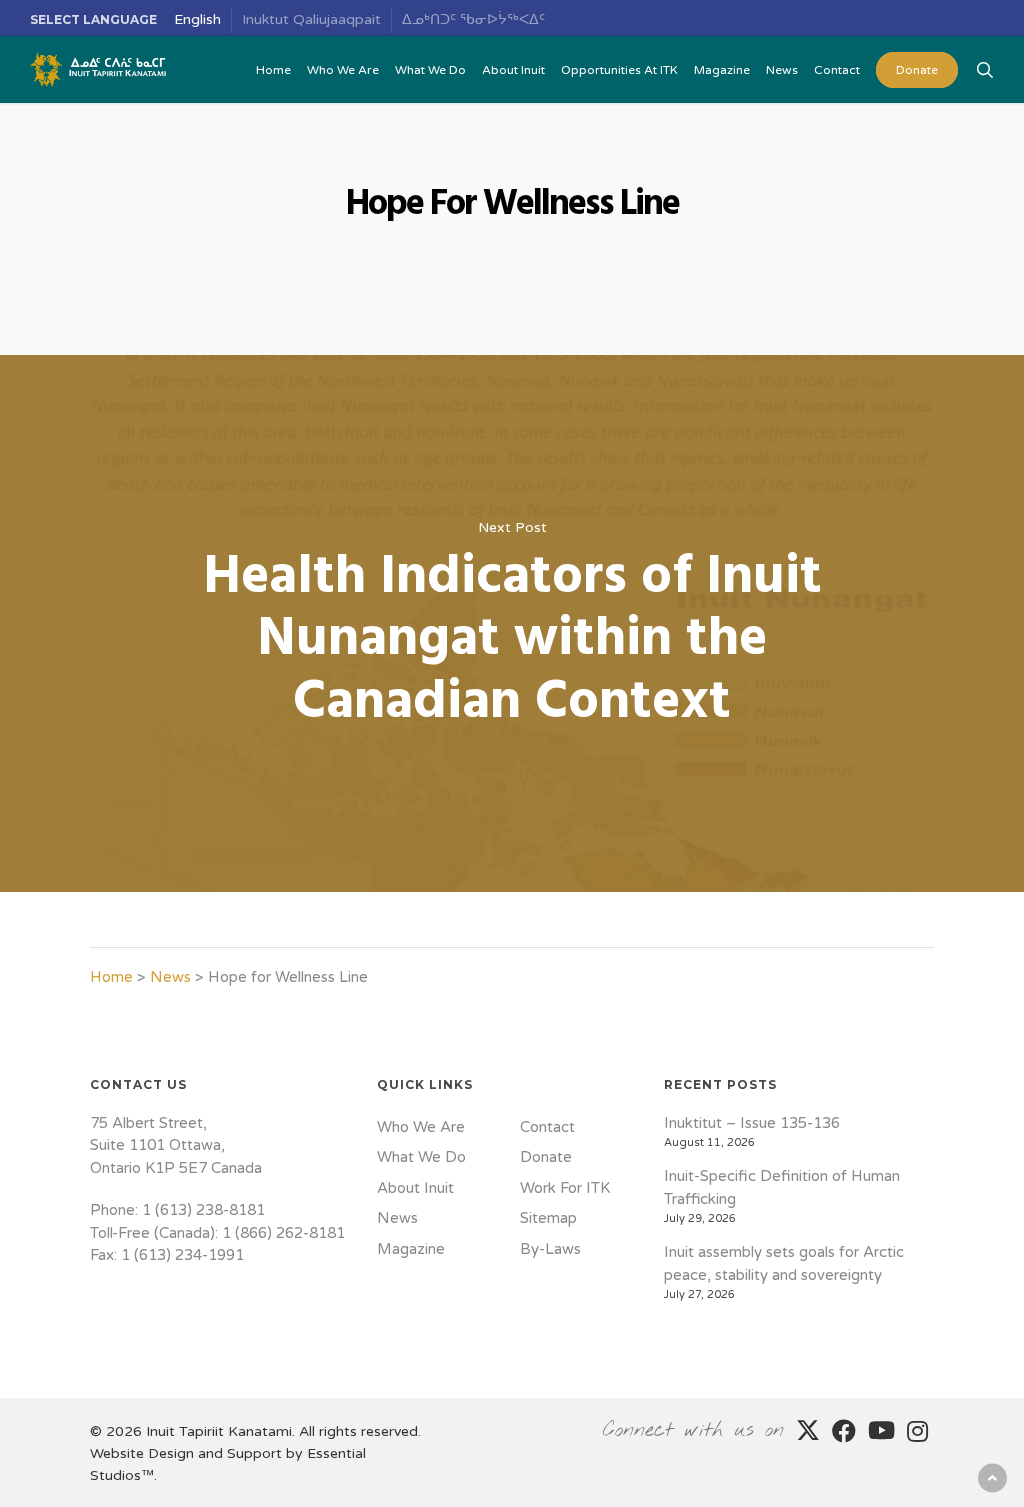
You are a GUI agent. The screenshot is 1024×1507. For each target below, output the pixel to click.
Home (111, 977)
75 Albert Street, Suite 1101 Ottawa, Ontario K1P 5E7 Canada (176, 1145)
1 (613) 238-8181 (203, 1210)
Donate (546, 1157)
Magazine (411, 1249)
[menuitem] (198, 20)
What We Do (421, 1157)
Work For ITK (565, 1188)
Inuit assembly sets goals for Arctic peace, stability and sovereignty (784, 1263)
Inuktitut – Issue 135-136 (752, 1123)
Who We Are (421, 1127)
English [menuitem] (197, 19)
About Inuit (415, 1188)
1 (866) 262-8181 (283, 1233)
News (170, 977)
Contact (547, 1127)
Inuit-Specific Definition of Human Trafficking (782, 1187)
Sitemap (548, 1218)
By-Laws (550, 1249)
